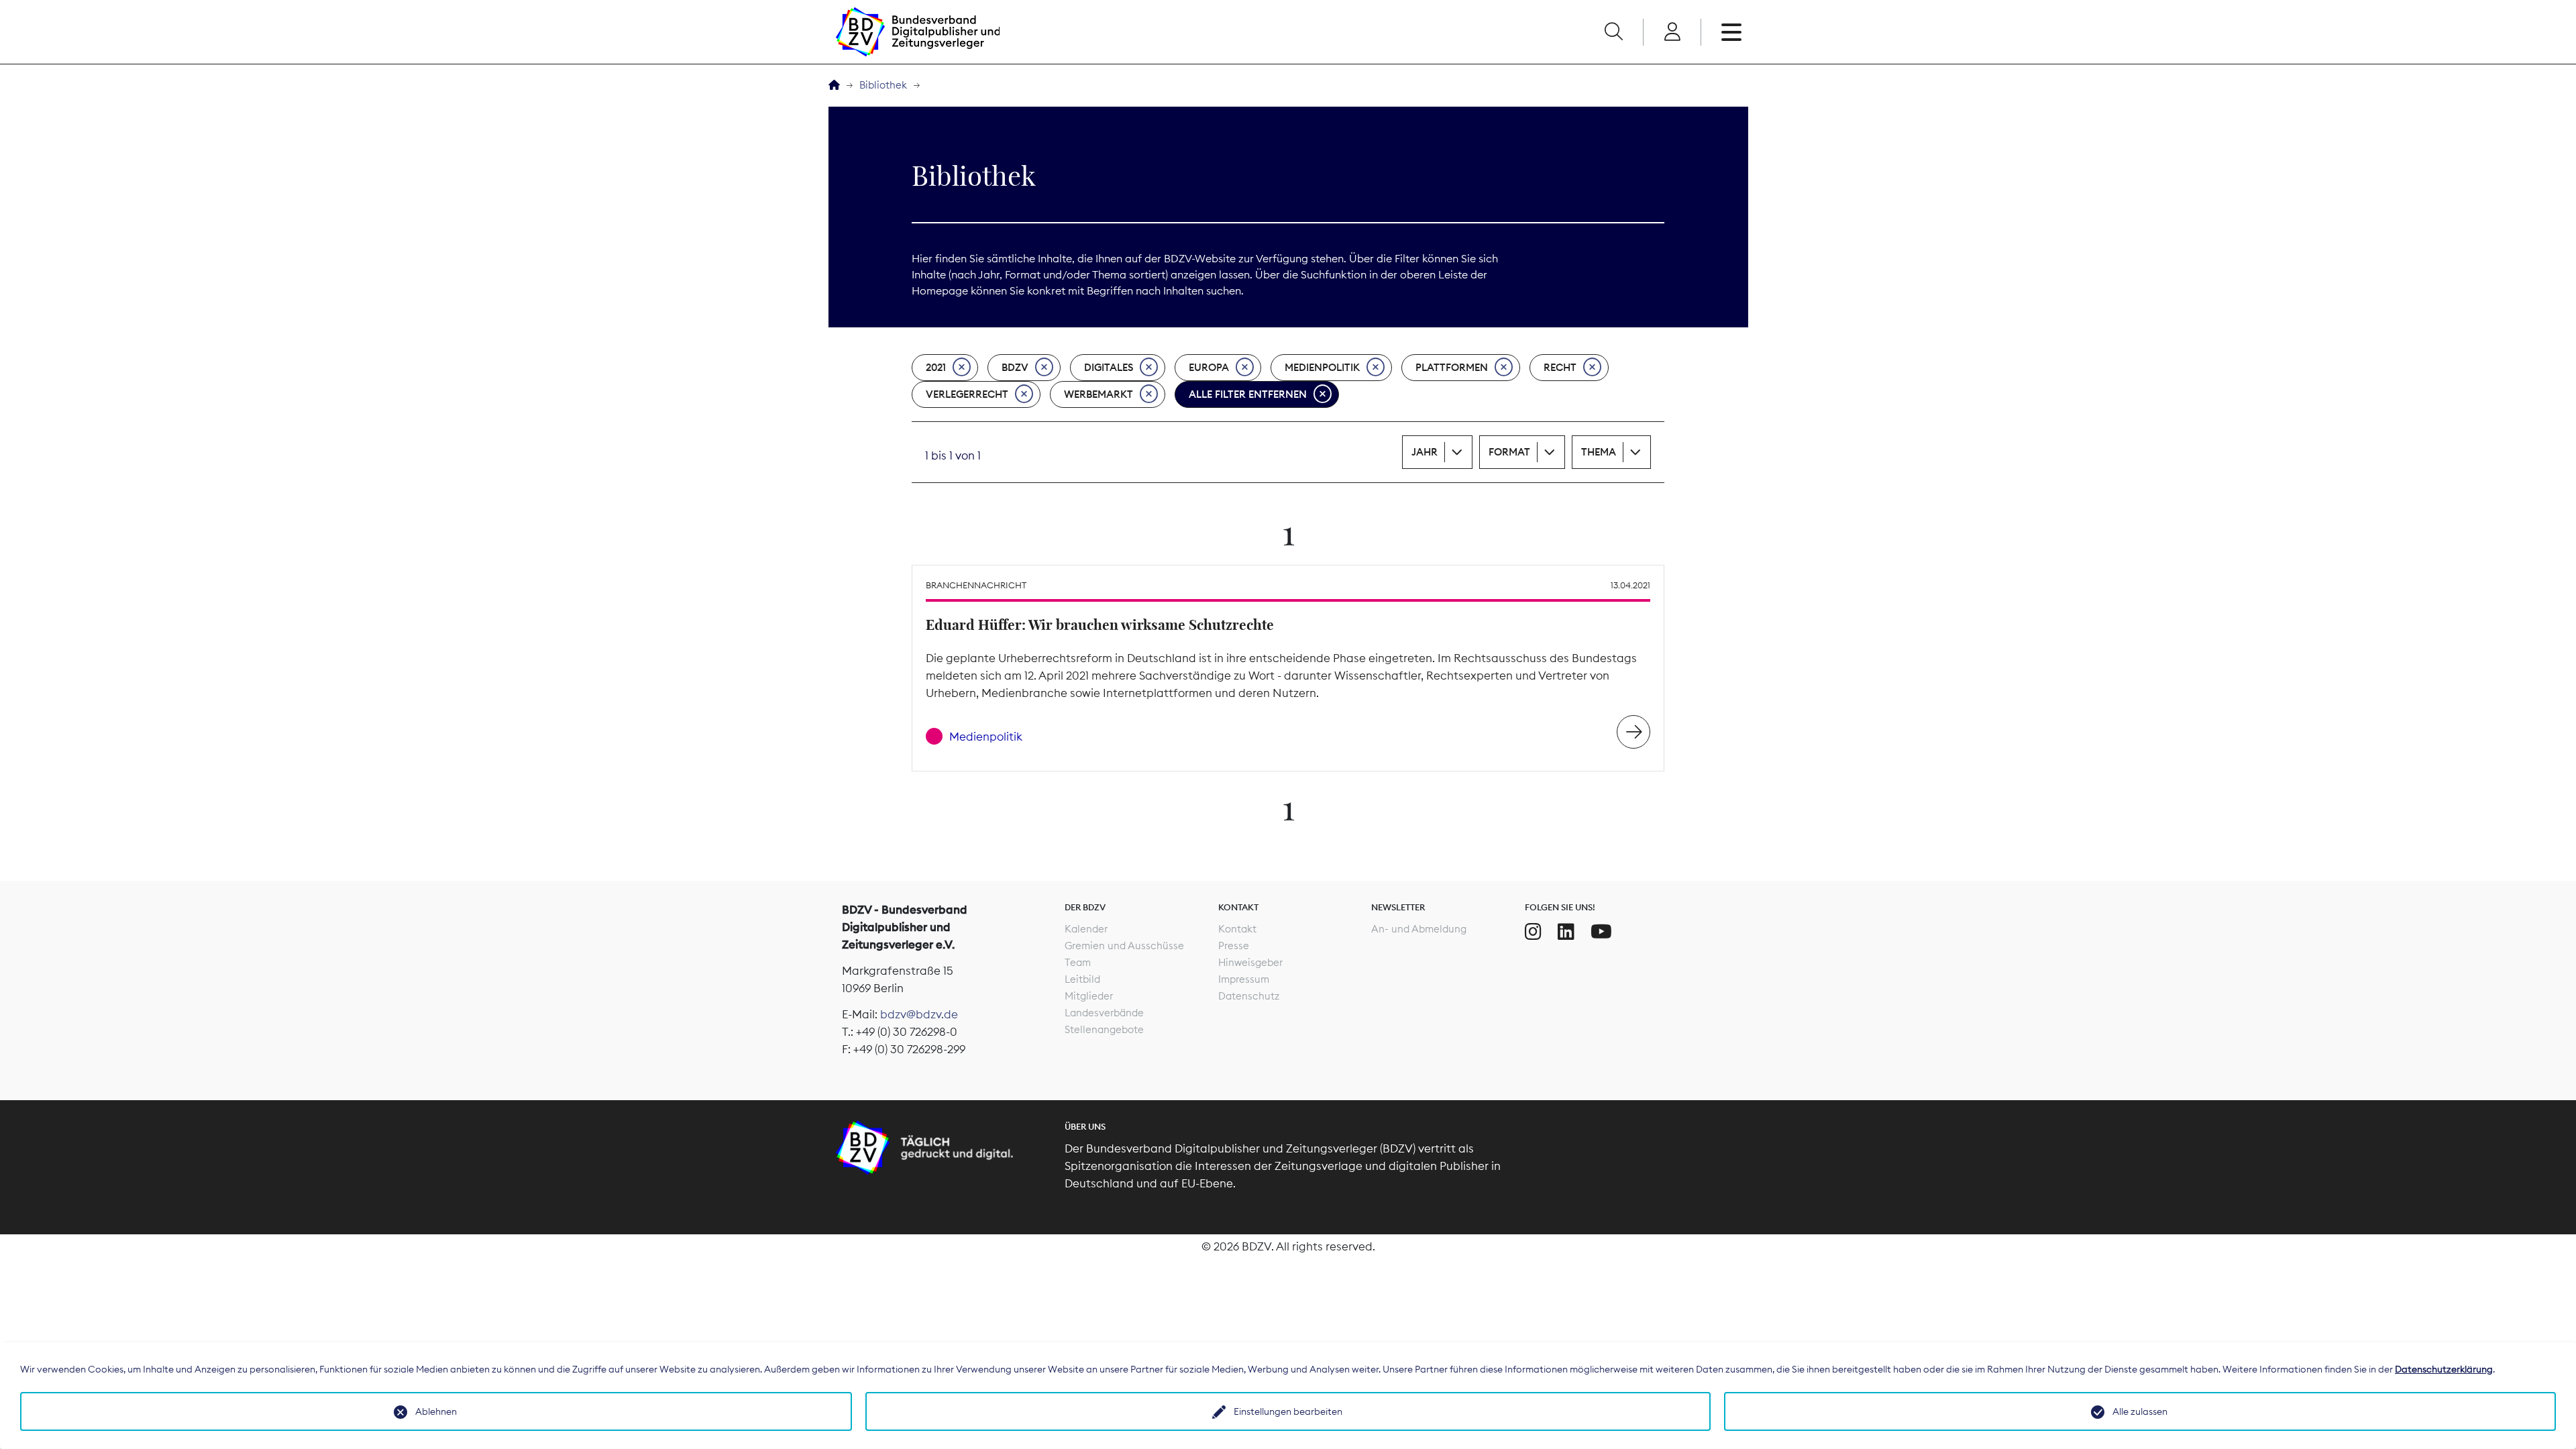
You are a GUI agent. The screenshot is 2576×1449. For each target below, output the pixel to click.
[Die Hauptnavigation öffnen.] (1731, 32)
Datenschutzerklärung (2444, 1369)
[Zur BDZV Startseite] (834, 86)
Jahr (1425, 452)
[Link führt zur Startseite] (918, 32)
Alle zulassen (2140, 1411)
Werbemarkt (1098, 394)
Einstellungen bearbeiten (1288, 1411)
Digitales (1109, 367)
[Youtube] (1601, 932)
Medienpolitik (1322, 367)
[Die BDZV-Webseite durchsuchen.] (1613, 32)
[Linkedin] (1566, 932)
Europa (1209, 367)
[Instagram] (1533, 932)
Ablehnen (436, 1411)
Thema (1599, 452)
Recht (1560, 367)
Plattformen (1452, 367)
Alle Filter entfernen (1248, 394)
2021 (936, 367)
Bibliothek (883, 85)
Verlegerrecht (967, 394)
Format (1509, 452)
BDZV (1015, 367)
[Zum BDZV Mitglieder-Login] (1672, 32)
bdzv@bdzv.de (919, 1014)
